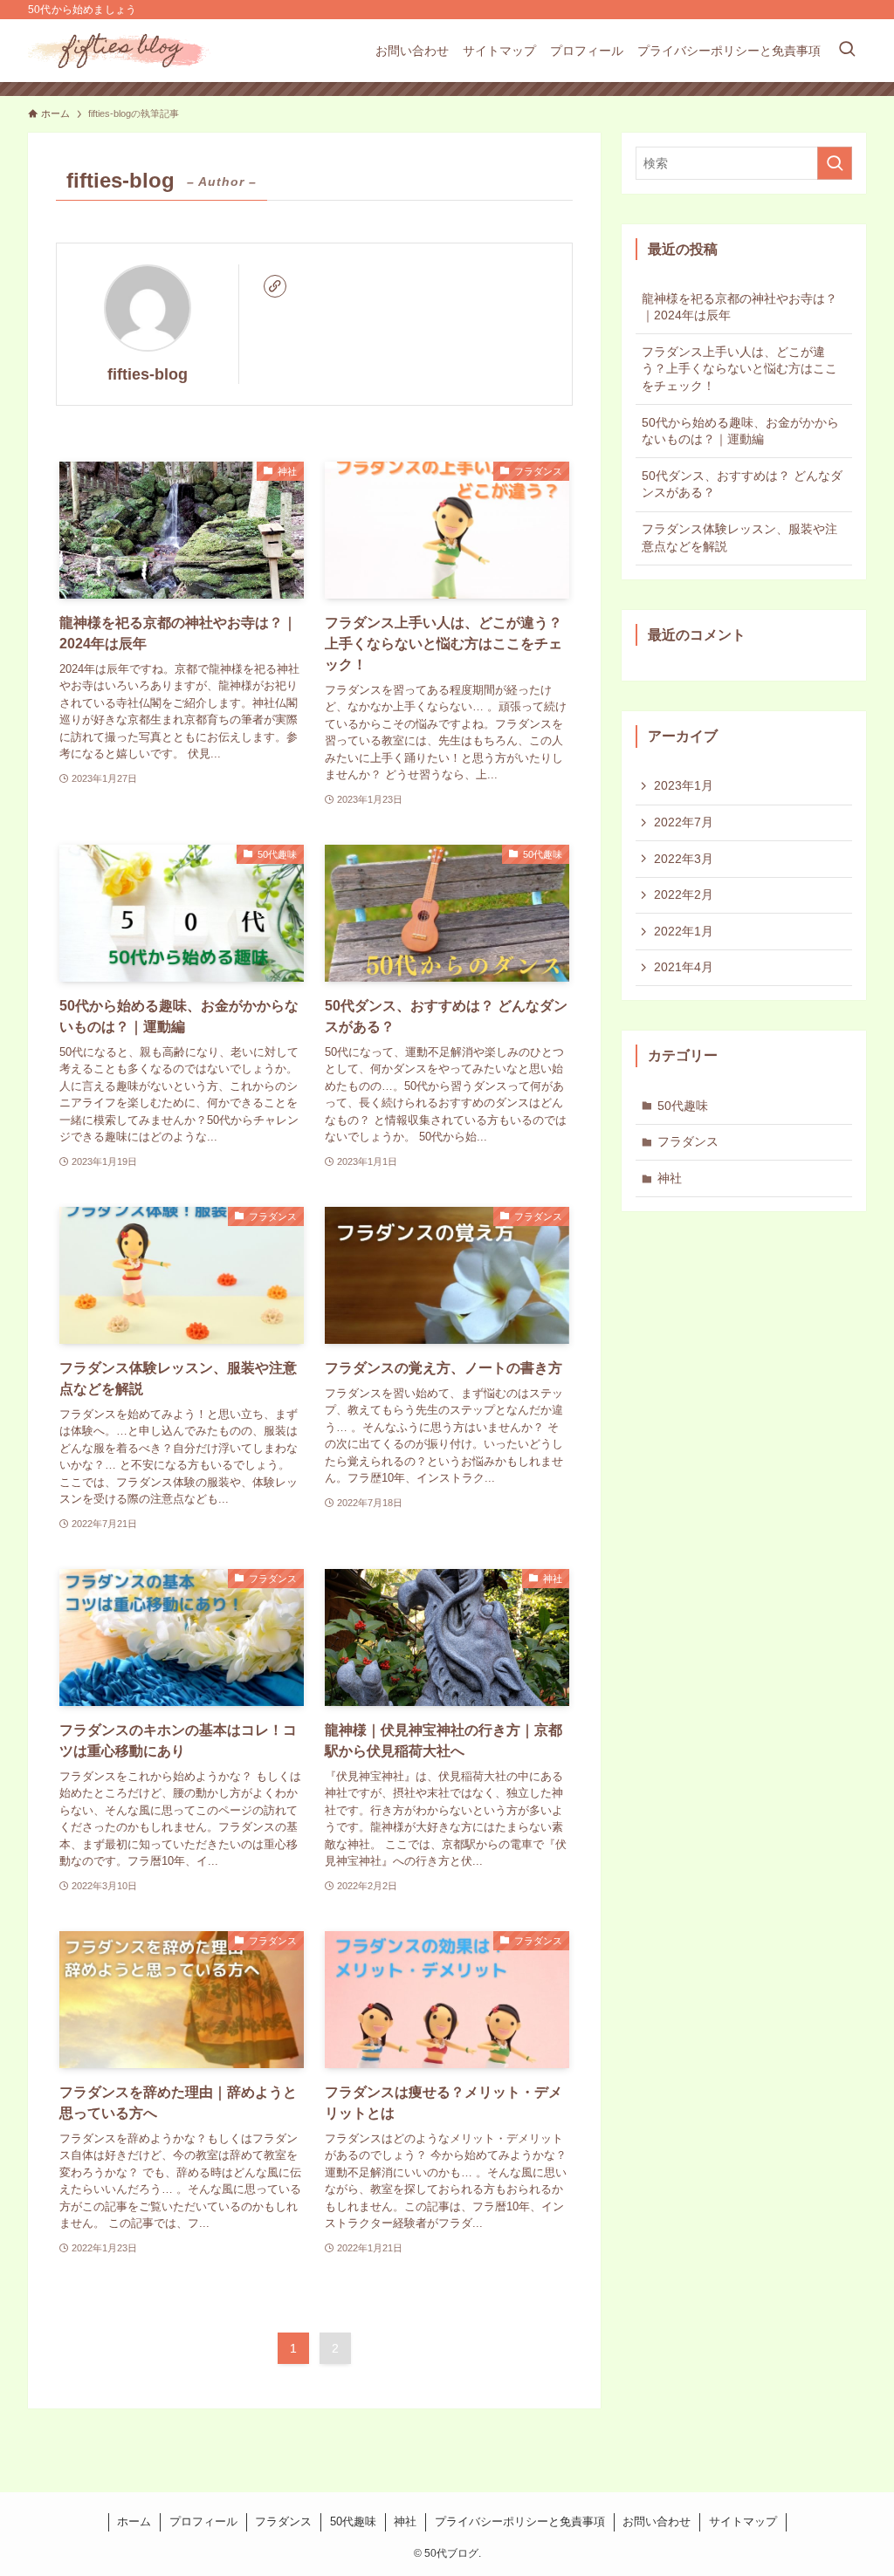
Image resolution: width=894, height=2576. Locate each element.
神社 (670, 1178)
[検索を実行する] (835, 163)
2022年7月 (684, 822)
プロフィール (203, 2521)
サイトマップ (743, 2521)
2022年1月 (684, 931)
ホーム (134, 2521)
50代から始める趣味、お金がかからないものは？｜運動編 (740, 431)
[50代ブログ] (121, 51)
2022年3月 (684, 859)
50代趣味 (683, 1106)
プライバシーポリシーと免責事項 (520, 2521)
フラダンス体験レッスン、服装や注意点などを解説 (739, 538)
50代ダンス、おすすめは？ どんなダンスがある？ (742, 484)
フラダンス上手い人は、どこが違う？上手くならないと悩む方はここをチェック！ (739, 369)
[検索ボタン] (847, 51)
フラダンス (688, 1141)
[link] (275, 286)
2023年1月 (684, 785)
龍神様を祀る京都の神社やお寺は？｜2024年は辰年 (739, 307)
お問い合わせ (657, 2521)
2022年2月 (684, 894)
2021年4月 (684, 967)
